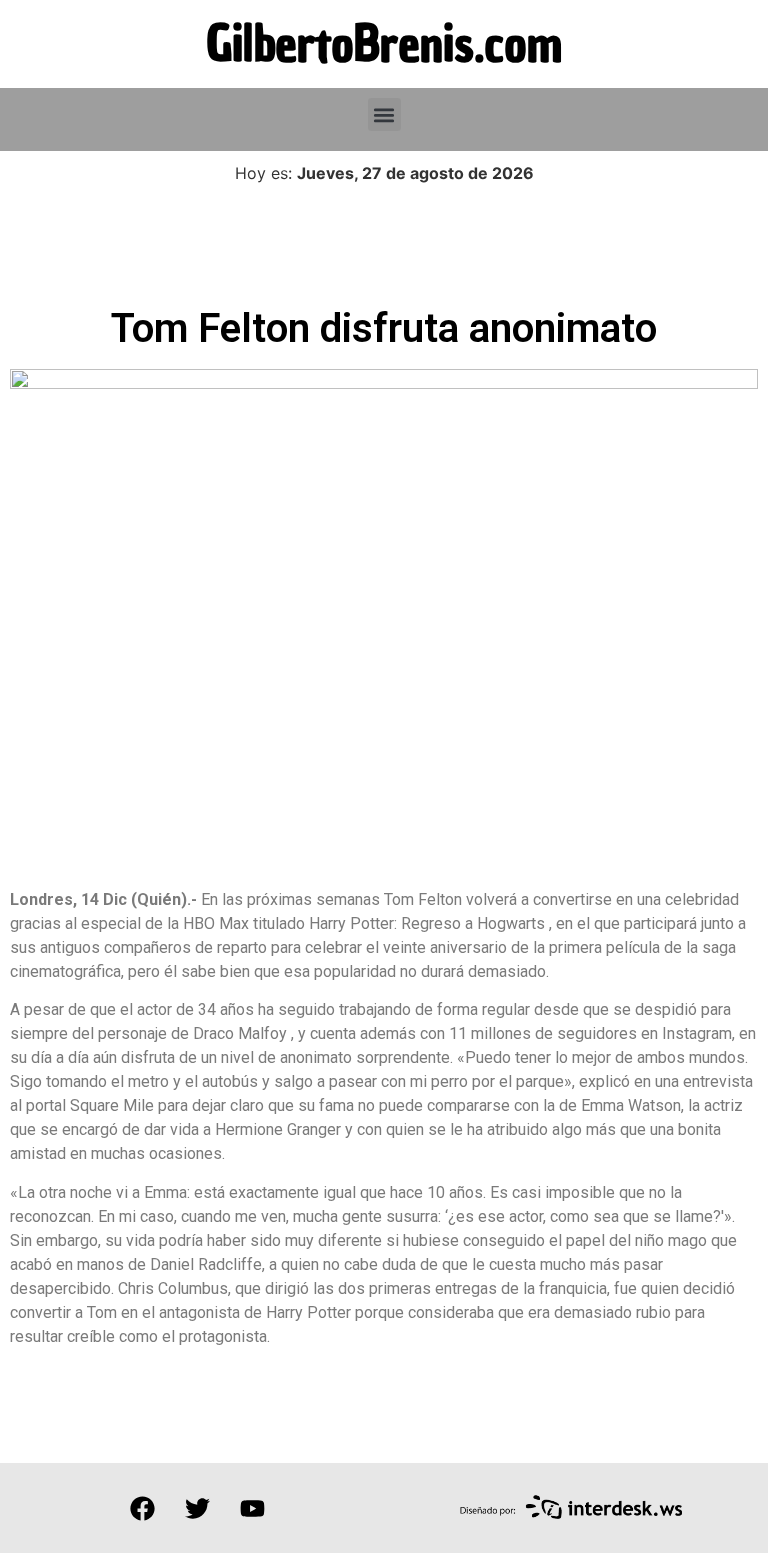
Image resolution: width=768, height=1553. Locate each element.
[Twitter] (197, 1508)
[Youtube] (252, 1508)
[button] (384, 114)
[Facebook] (142, 1508)
